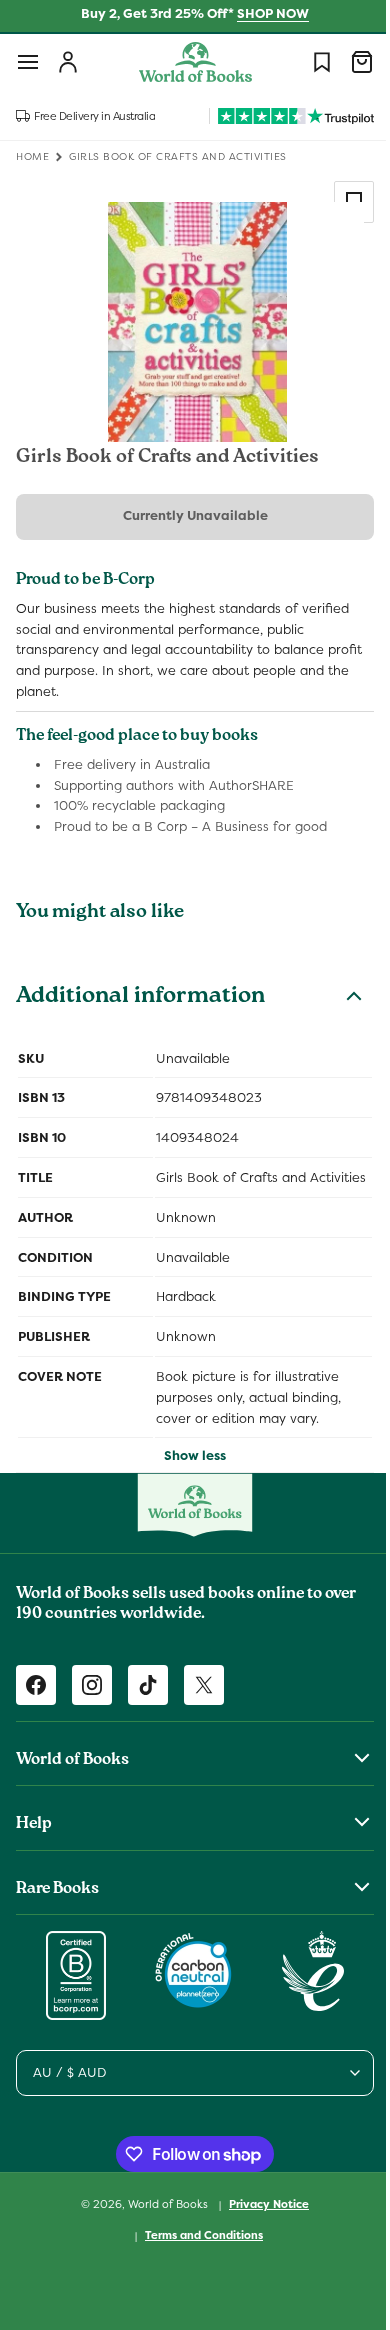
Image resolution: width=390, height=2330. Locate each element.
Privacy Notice (262, 2225)
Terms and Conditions (197, 2255)
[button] (28, 62)
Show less (188, 1476)
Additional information (140, 998)
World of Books (162, 2225)
